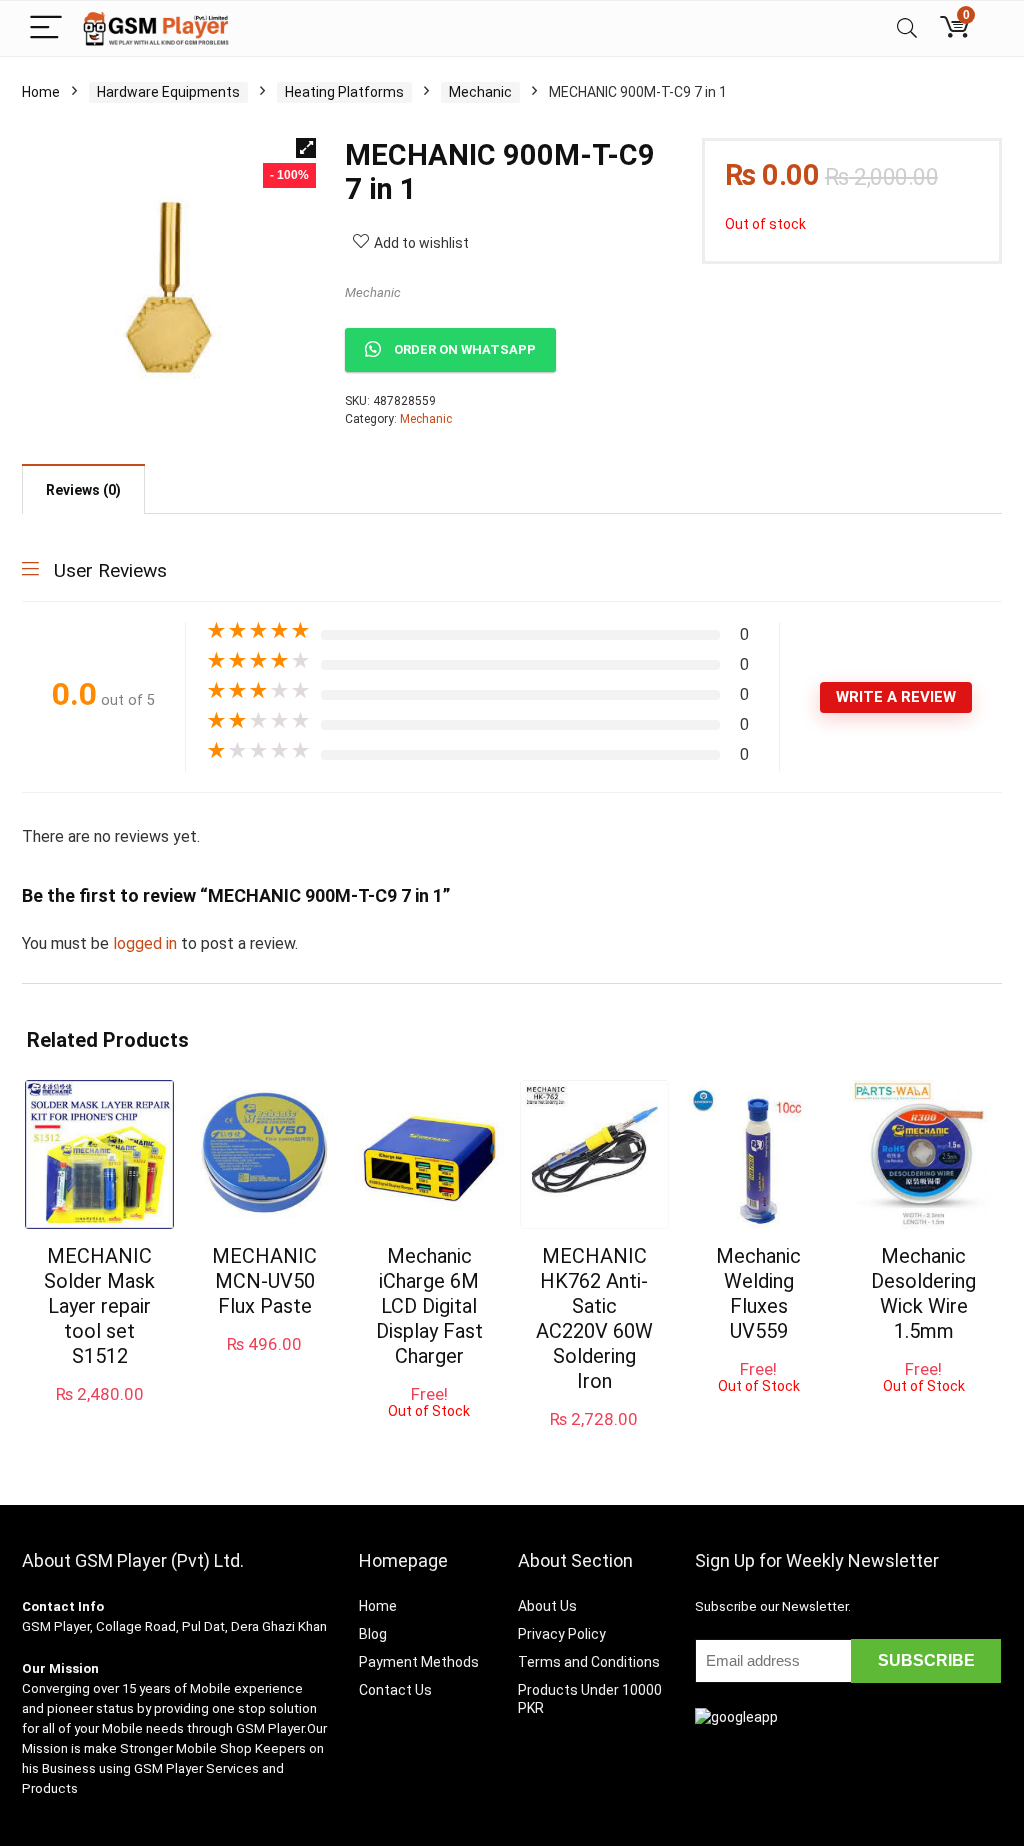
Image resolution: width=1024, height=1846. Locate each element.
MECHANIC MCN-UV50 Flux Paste (264, 1281)
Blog (373, 1634)
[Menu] (46, 28)
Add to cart (100, 1413)
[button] (306, 148)
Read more (429, 1437)
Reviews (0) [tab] (83, 490)
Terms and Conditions (589, 1662)
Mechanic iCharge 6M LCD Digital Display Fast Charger (429, 1306)
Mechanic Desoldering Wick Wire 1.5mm (923, 1293)
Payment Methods (419, 1662)
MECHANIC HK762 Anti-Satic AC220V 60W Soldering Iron (594, 1318)
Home (41, 92)
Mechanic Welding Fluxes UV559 (758, 1293)
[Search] (907, 28)
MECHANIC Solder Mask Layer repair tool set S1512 (99, 1306)
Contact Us (395, 1690)
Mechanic (480, 92)
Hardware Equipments (168, 92)
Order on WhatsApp (465, 349)
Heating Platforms (344, 92)
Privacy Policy (562, 1634)
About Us (547, 1606)
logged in (147, 943)
